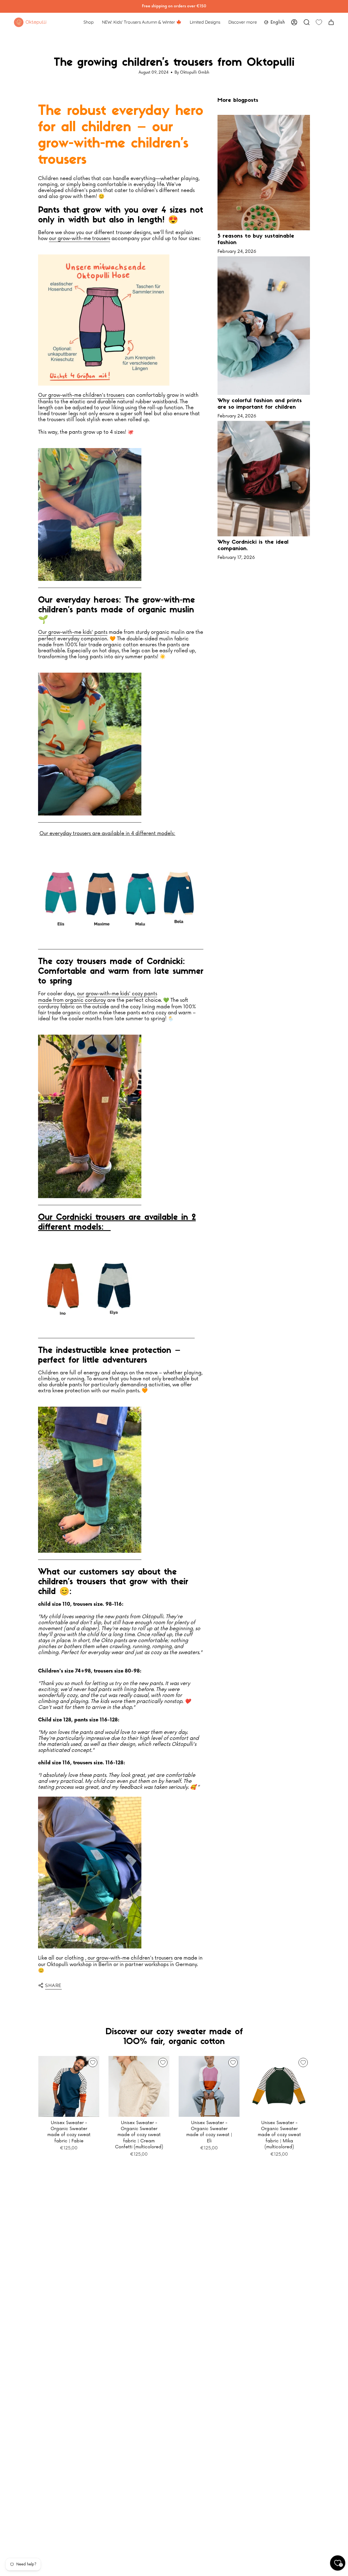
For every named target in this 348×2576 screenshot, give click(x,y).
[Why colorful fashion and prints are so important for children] (264, 326)
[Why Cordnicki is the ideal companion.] (264, 479)
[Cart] (331, 22)
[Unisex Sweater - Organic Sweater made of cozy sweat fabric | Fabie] (69, 2086)
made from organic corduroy (72, 1000)
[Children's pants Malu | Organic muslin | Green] (90, 515)
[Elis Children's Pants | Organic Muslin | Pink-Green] (90, 744)
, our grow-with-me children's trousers (129, 1958)
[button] (89, 22)
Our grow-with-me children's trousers (81, 395)
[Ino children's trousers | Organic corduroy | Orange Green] (90, 1117)
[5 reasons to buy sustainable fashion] (264, 173)
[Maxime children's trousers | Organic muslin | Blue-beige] (121, 896)
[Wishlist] (319, 22)
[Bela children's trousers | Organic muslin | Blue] (90, 1480)
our (81, 994)
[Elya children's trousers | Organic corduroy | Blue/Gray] (116, 1287)
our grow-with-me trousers (80, 238)
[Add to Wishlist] (93, 2062)
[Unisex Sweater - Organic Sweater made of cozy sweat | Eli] (209, 2086)
